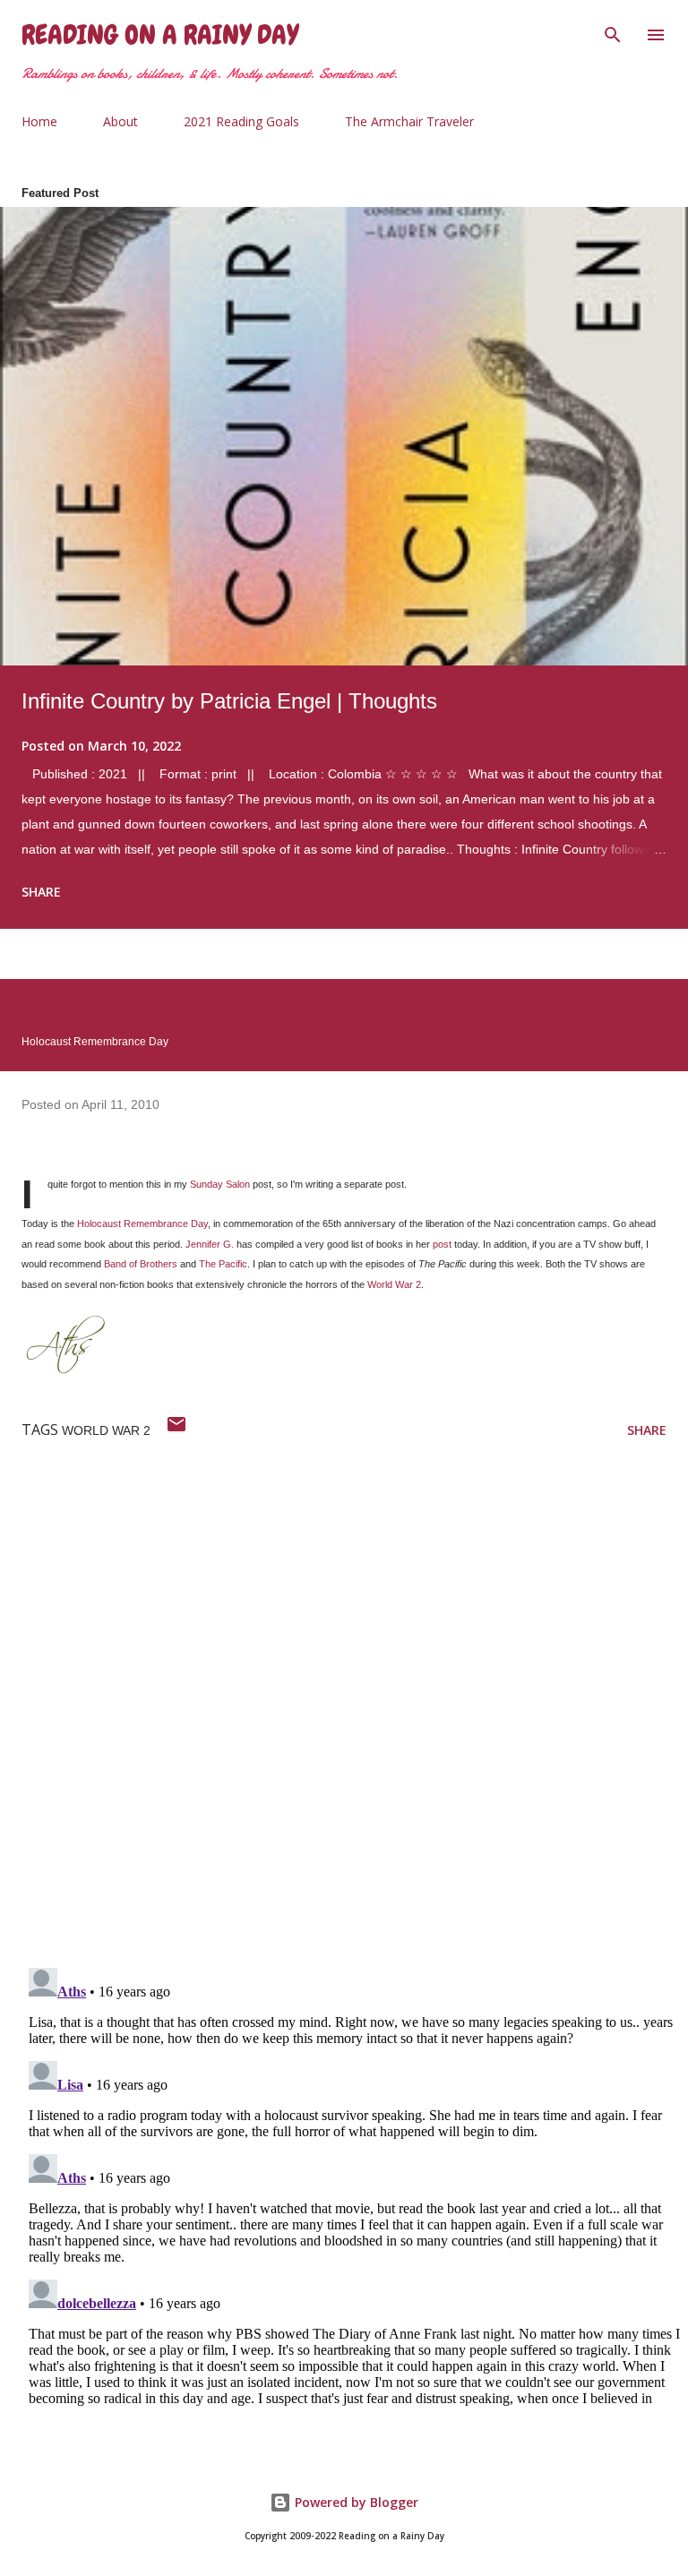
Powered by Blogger (355, 2502)
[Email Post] (176, 1430)
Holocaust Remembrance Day (142, 1224)
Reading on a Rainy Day (160, 35)
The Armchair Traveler (409, 121)
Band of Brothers (141, 1264)
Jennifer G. (210, 1244)
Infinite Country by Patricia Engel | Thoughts (229, 701)
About (120, 121)
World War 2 (394, 1284)
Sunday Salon (220, 1184)
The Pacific (223, 1264)
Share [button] (41, 892)
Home (39, 121)
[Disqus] (355, 1721)
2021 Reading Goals (241, 121)
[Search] (613, 32)
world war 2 (106, 1430)
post (442, 1244)
